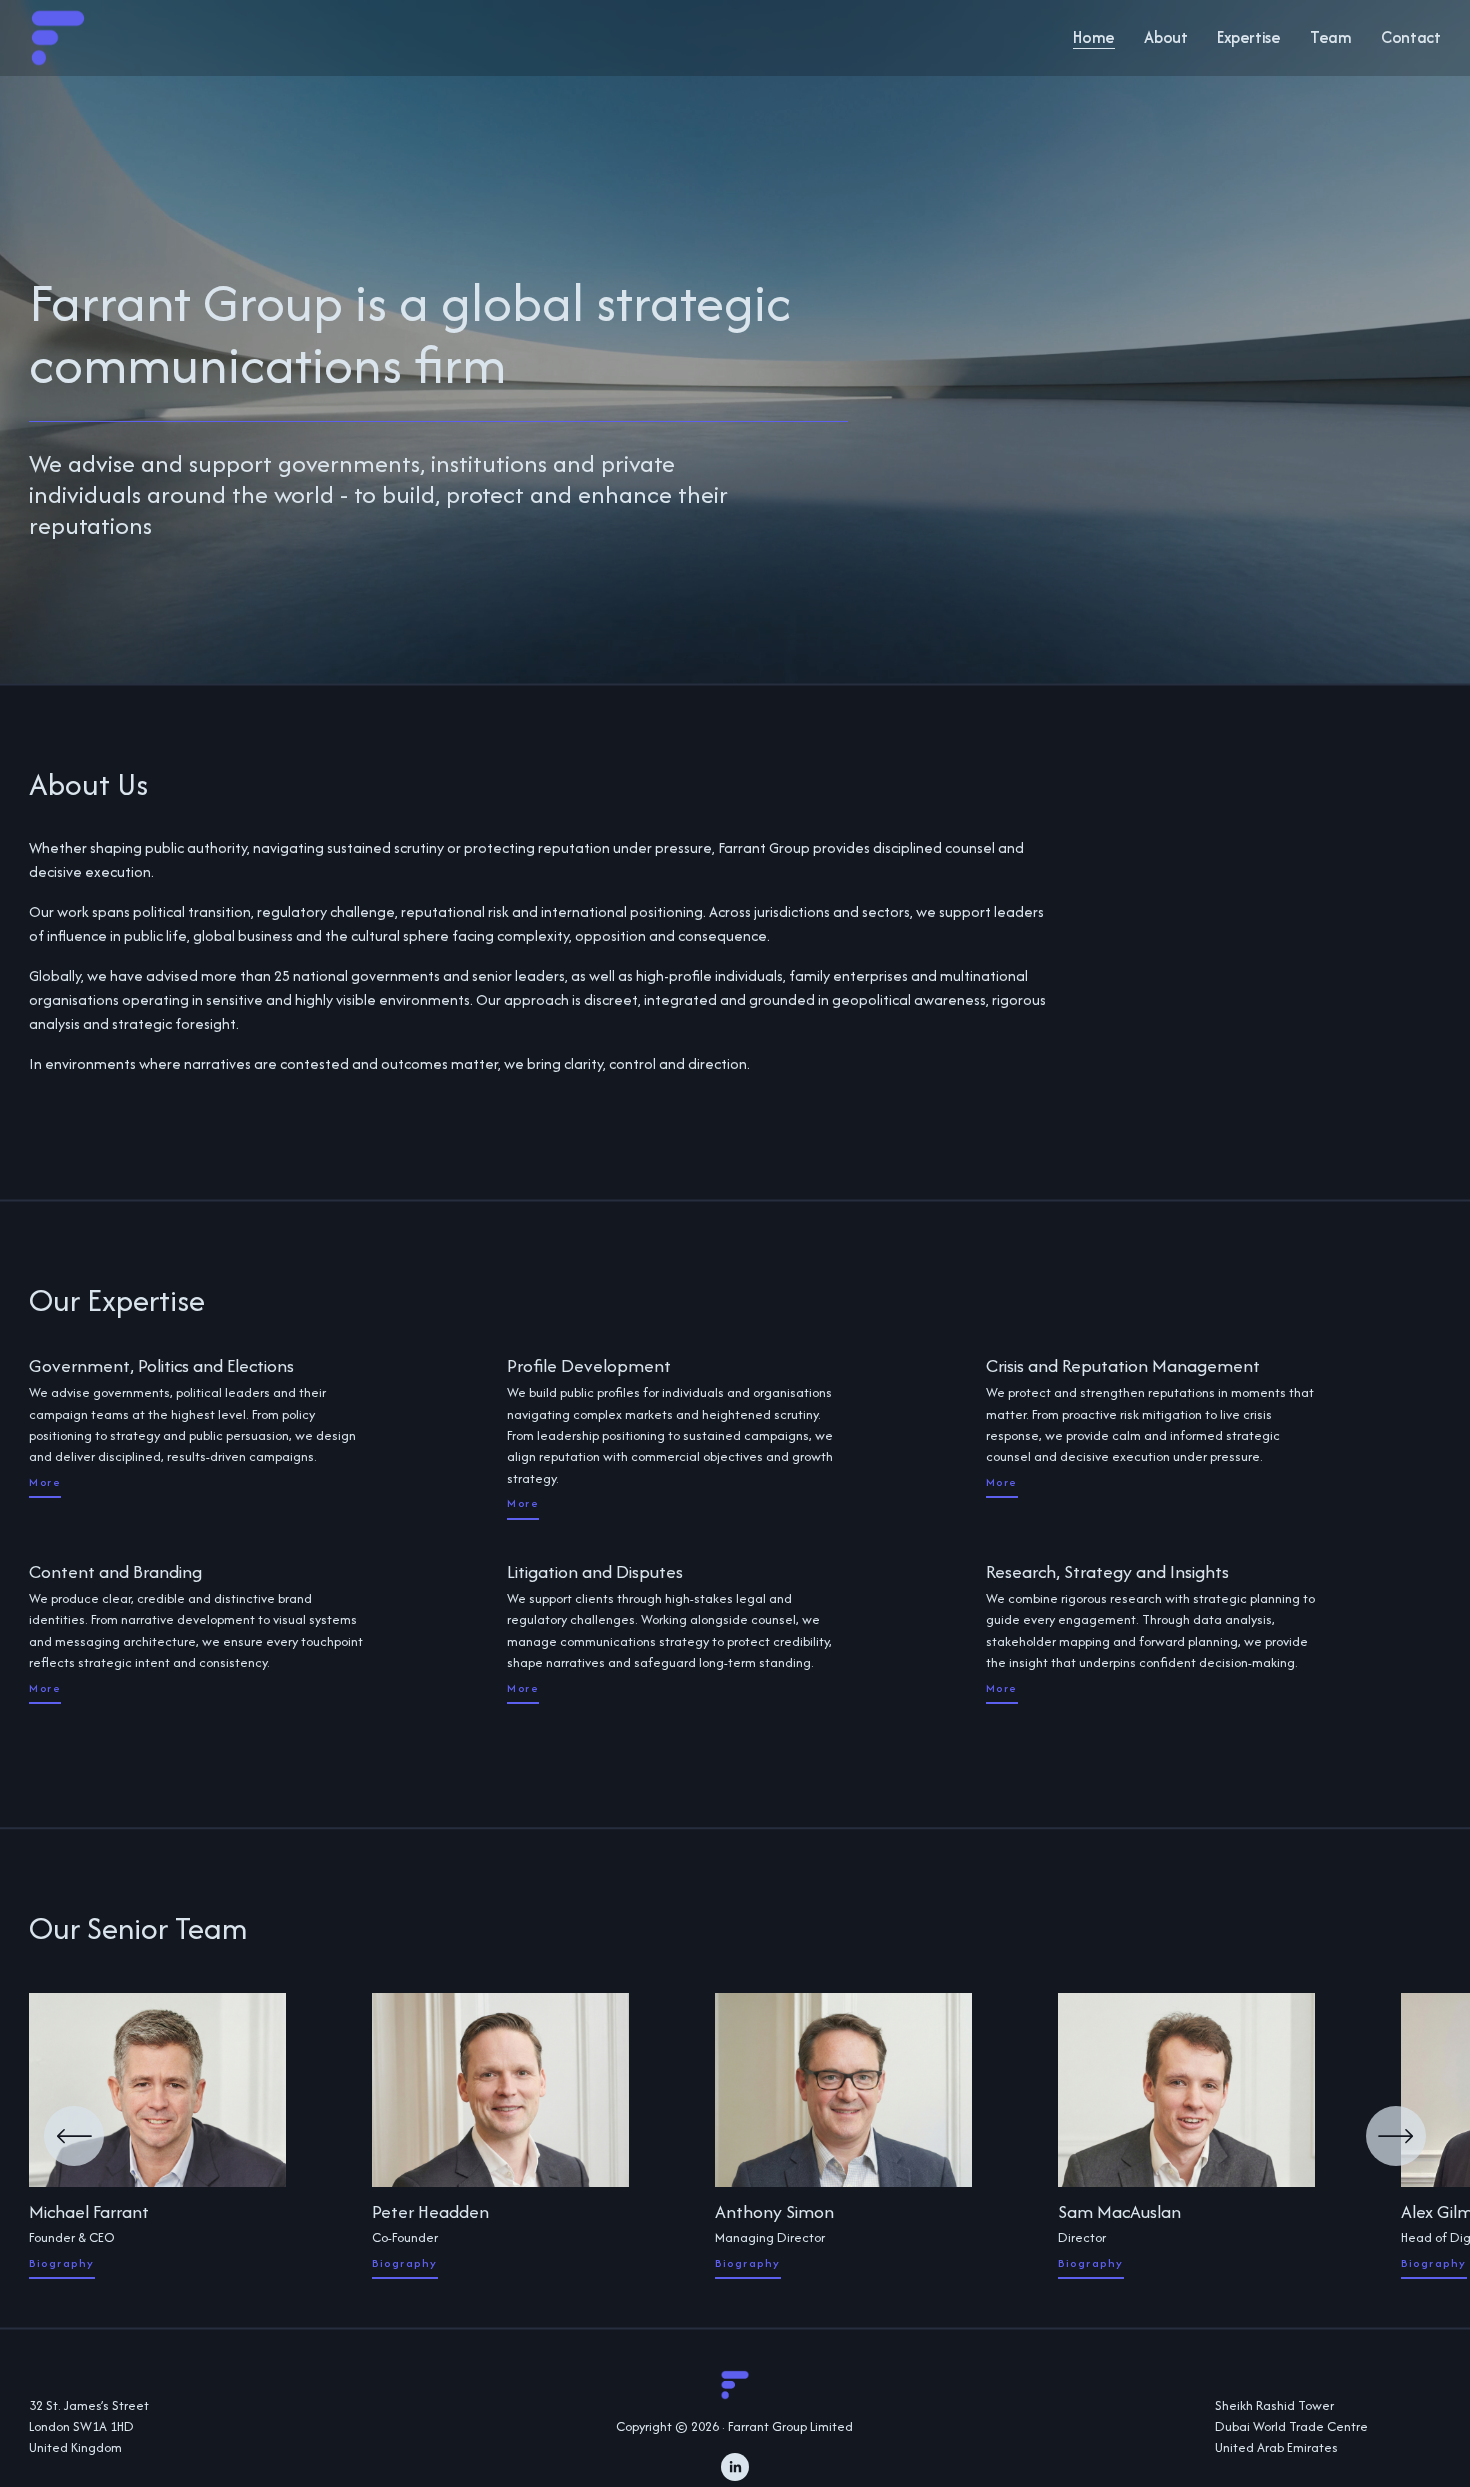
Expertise (1249, 37)
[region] (735, 2136)
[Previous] (74, 2136)
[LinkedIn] (735, 2467)
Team (1331, 37)
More (45, 1482)
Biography (61, 2263)
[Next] (1396, 2136)
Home (1094, 37)
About (1165, 37)
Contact (1411, 37)
